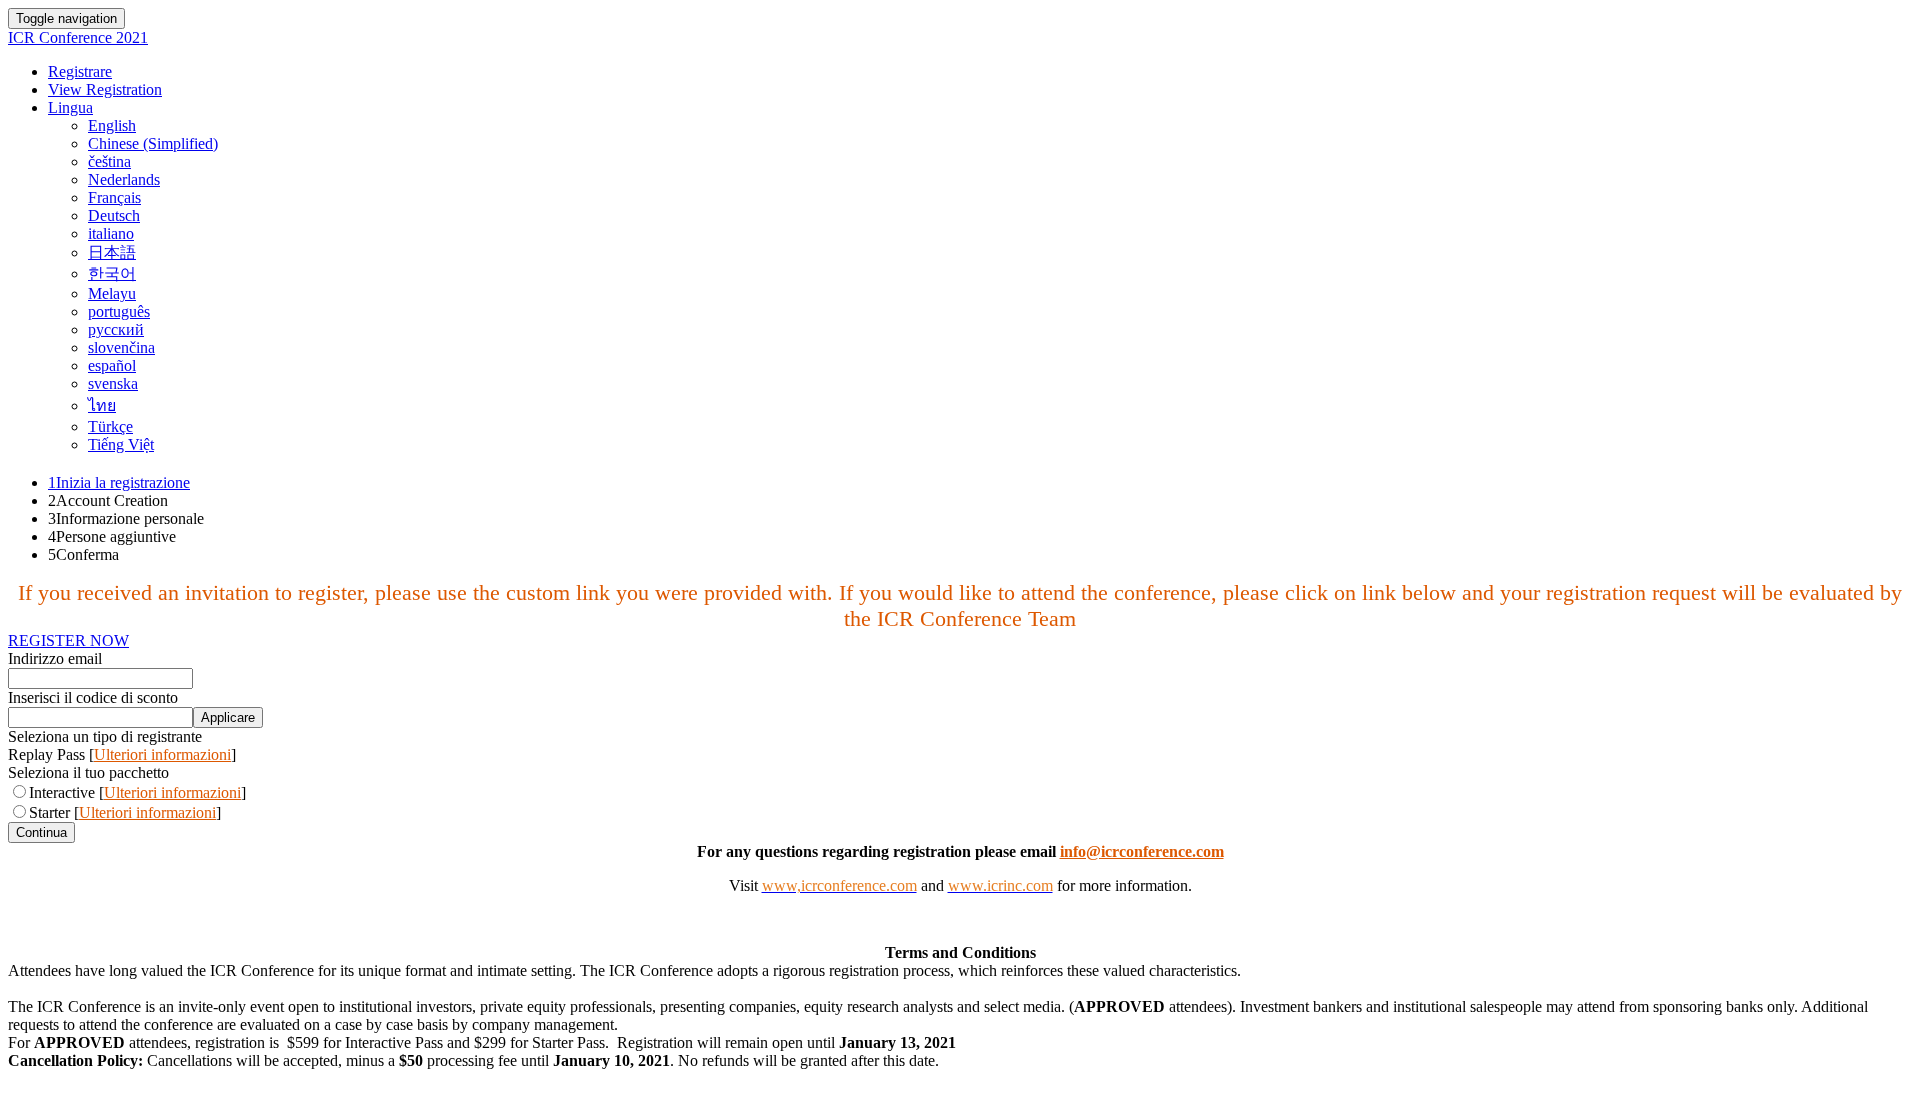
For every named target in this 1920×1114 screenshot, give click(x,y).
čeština (109, 161)
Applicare (228, 717)
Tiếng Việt (121, 444)
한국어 (112, 273)
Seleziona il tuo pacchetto (88, 772)
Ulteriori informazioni (162, 754)
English (112, 125)
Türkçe (110, 426)
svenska (113, 383)
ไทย (102, 405)
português (119, 311)
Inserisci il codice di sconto (93, 697)
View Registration (105, 89)
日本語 (112, 252)
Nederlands (124, 179)
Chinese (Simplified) (153, 143)
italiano (111, 233)
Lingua (70, 107)
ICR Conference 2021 (78, 37)
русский (116, 329)
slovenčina (121, 347)
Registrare (80, 71)
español (112, 365)
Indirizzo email (55, 658)
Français (114, 197)
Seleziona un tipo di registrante (105, 736)
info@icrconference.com (1142, 851)
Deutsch (114, 215)
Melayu (112, 293)
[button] (68, 640)
